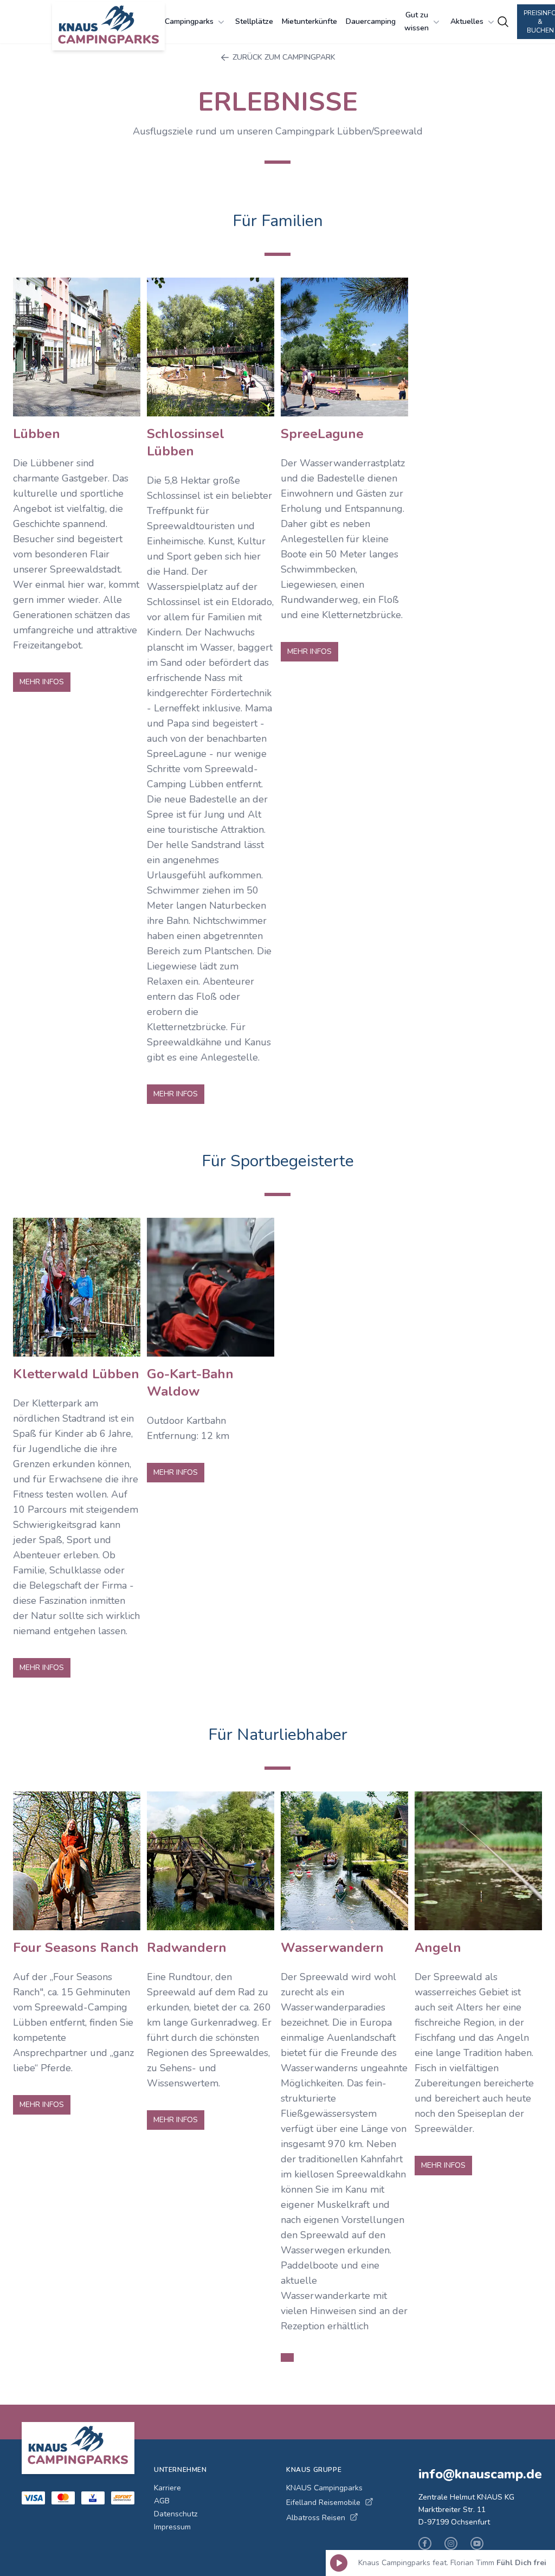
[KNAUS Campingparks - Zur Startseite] (108, 26)
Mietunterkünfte (309, 21)
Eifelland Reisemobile (323, 2503)
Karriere (167, 2488)
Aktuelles (467, 21)
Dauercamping (371, 21)
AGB (162, 2501)
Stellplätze (254, 21)
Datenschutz (176, 2514)
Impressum (172, 2527)
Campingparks (189, 21)
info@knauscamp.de (476, 2474)
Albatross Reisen (316, 2518)
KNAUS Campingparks (324, 2488)
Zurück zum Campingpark (284, 57)
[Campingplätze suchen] (503, 22)
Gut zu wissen (417, 21)
